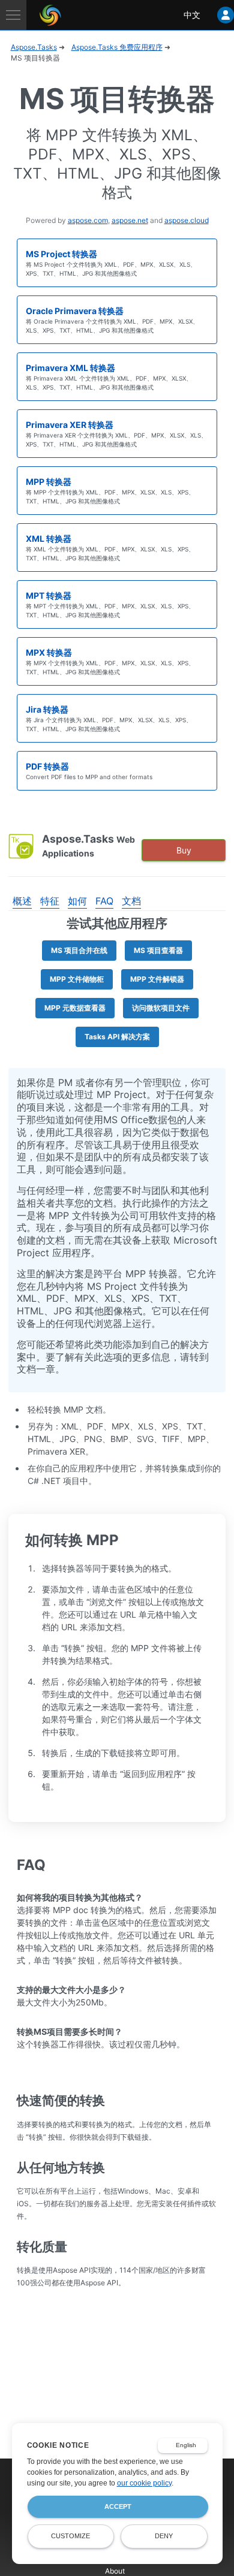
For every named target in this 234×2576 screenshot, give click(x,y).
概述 (22, 901)
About (115, 2571)
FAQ (104, 901)
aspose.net (130, 220)
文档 (131, 901)
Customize (70, 2536)
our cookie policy (144, 2483)
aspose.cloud (187, 220)
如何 (77, 901)
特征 (50, 901)
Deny (164, 2536)
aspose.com (88, 220)
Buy (184, 850)
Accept (118, 2506)
